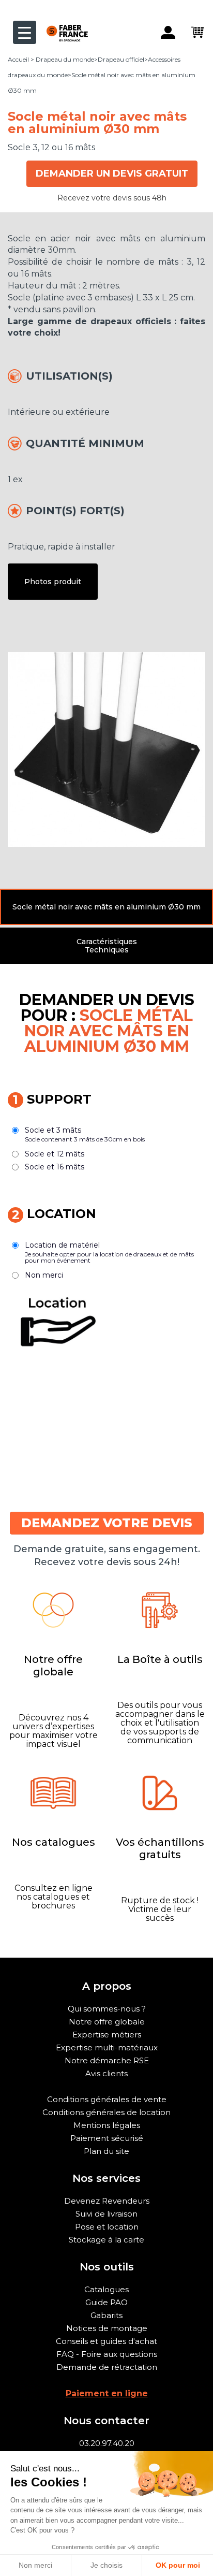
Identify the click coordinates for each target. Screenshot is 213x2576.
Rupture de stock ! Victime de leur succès (160, 1909)
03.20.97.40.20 (107, 2443)
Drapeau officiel (121, 59)
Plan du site (106, 2151)
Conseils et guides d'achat (106, 2341)
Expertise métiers (107, 2035)
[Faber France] (62, 25)
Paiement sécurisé (107, 2138)
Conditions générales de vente (107, 2099)
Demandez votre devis (107, 1523)
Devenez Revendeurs (107, 2201)
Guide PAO (106, 2302)
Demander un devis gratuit (112, 173)
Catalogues (106, 2289)
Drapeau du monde (65, 59)
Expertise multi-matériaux (107, 2047)
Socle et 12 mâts (55, 1154)
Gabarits (106, 2315)
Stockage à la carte (106, 2240)
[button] (106, 907)
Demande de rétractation (107, 2367)
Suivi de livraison (106, 2214)
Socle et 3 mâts (85, 1134)
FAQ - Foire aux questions (107, 2354)
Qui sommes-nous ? (107, 2009)
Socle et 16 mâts (55, 1167)
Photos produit (53, 582)
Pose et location (107, 2227)
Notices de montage (107, 2328)
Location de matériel (109, 1252)
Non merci (44, 1275)
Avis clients (106, 2073)
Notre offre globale (107, 2022)
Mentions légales (107, 2125)
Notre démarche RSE (107, 2060)
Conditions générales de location (106, 2112)
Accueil (18, 59)
